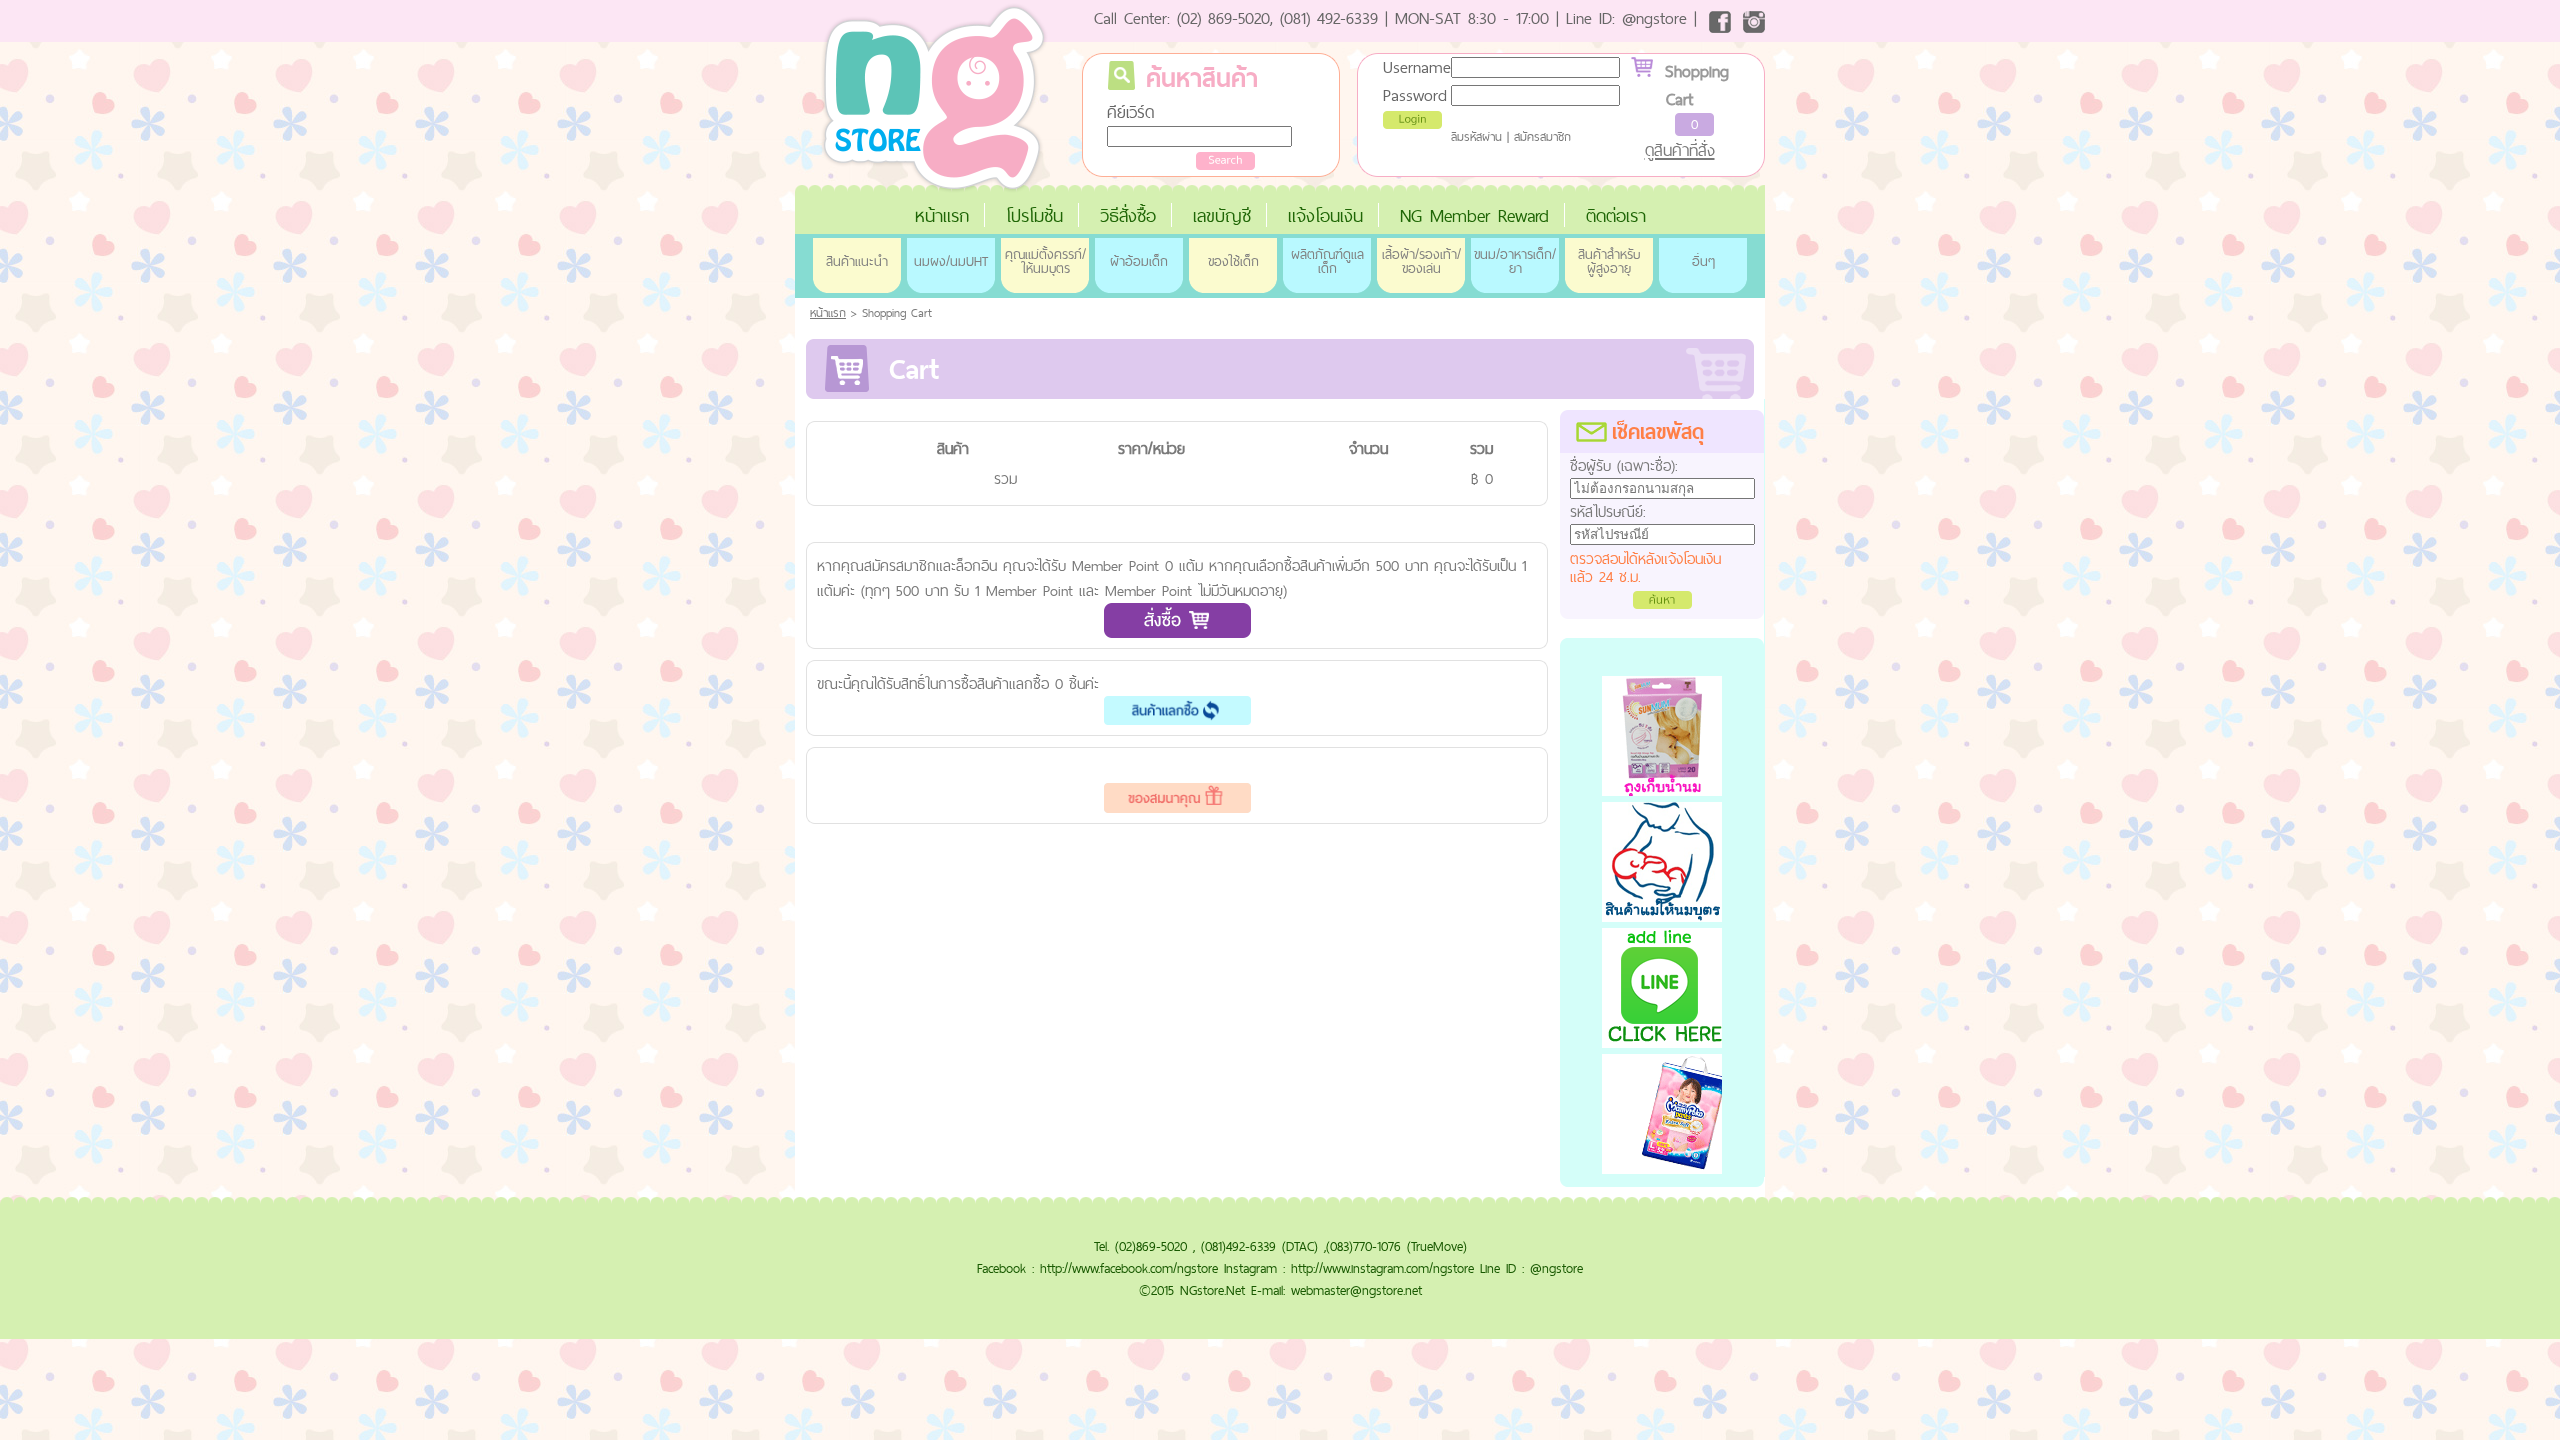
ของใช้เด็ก (1233, 261)
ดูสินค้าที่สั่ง (1680, 150)
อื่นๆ (1703, 261)
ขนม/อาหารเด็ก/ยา (1515, 261)
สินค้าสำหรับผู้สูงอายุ (1609, 261)
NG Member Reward (1474, 215)
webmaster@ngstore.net (1356, 1290)
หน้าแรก (942, 215)
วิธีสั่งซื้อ (1128, 215)
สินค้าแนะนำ (857, 261)
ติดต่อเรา (1616, 215)
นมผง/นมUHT (951, 261)
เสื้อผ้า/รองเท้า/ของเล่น (1421, 261)
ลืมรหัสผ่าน (1476, 137)
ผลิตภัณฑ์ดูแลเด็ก (1327, 261)
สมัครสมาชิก (1542, 137)
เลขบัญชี (1222, 215)
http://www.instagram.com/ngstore (1382, 1268)
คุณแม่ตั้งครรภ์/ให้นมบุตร (1045, 261)
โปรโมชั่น (1034, 215)
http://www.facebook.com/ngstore (1129, 1268)
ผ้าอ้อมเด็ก (1139, 261)
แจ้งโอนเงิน (1325, 215)
